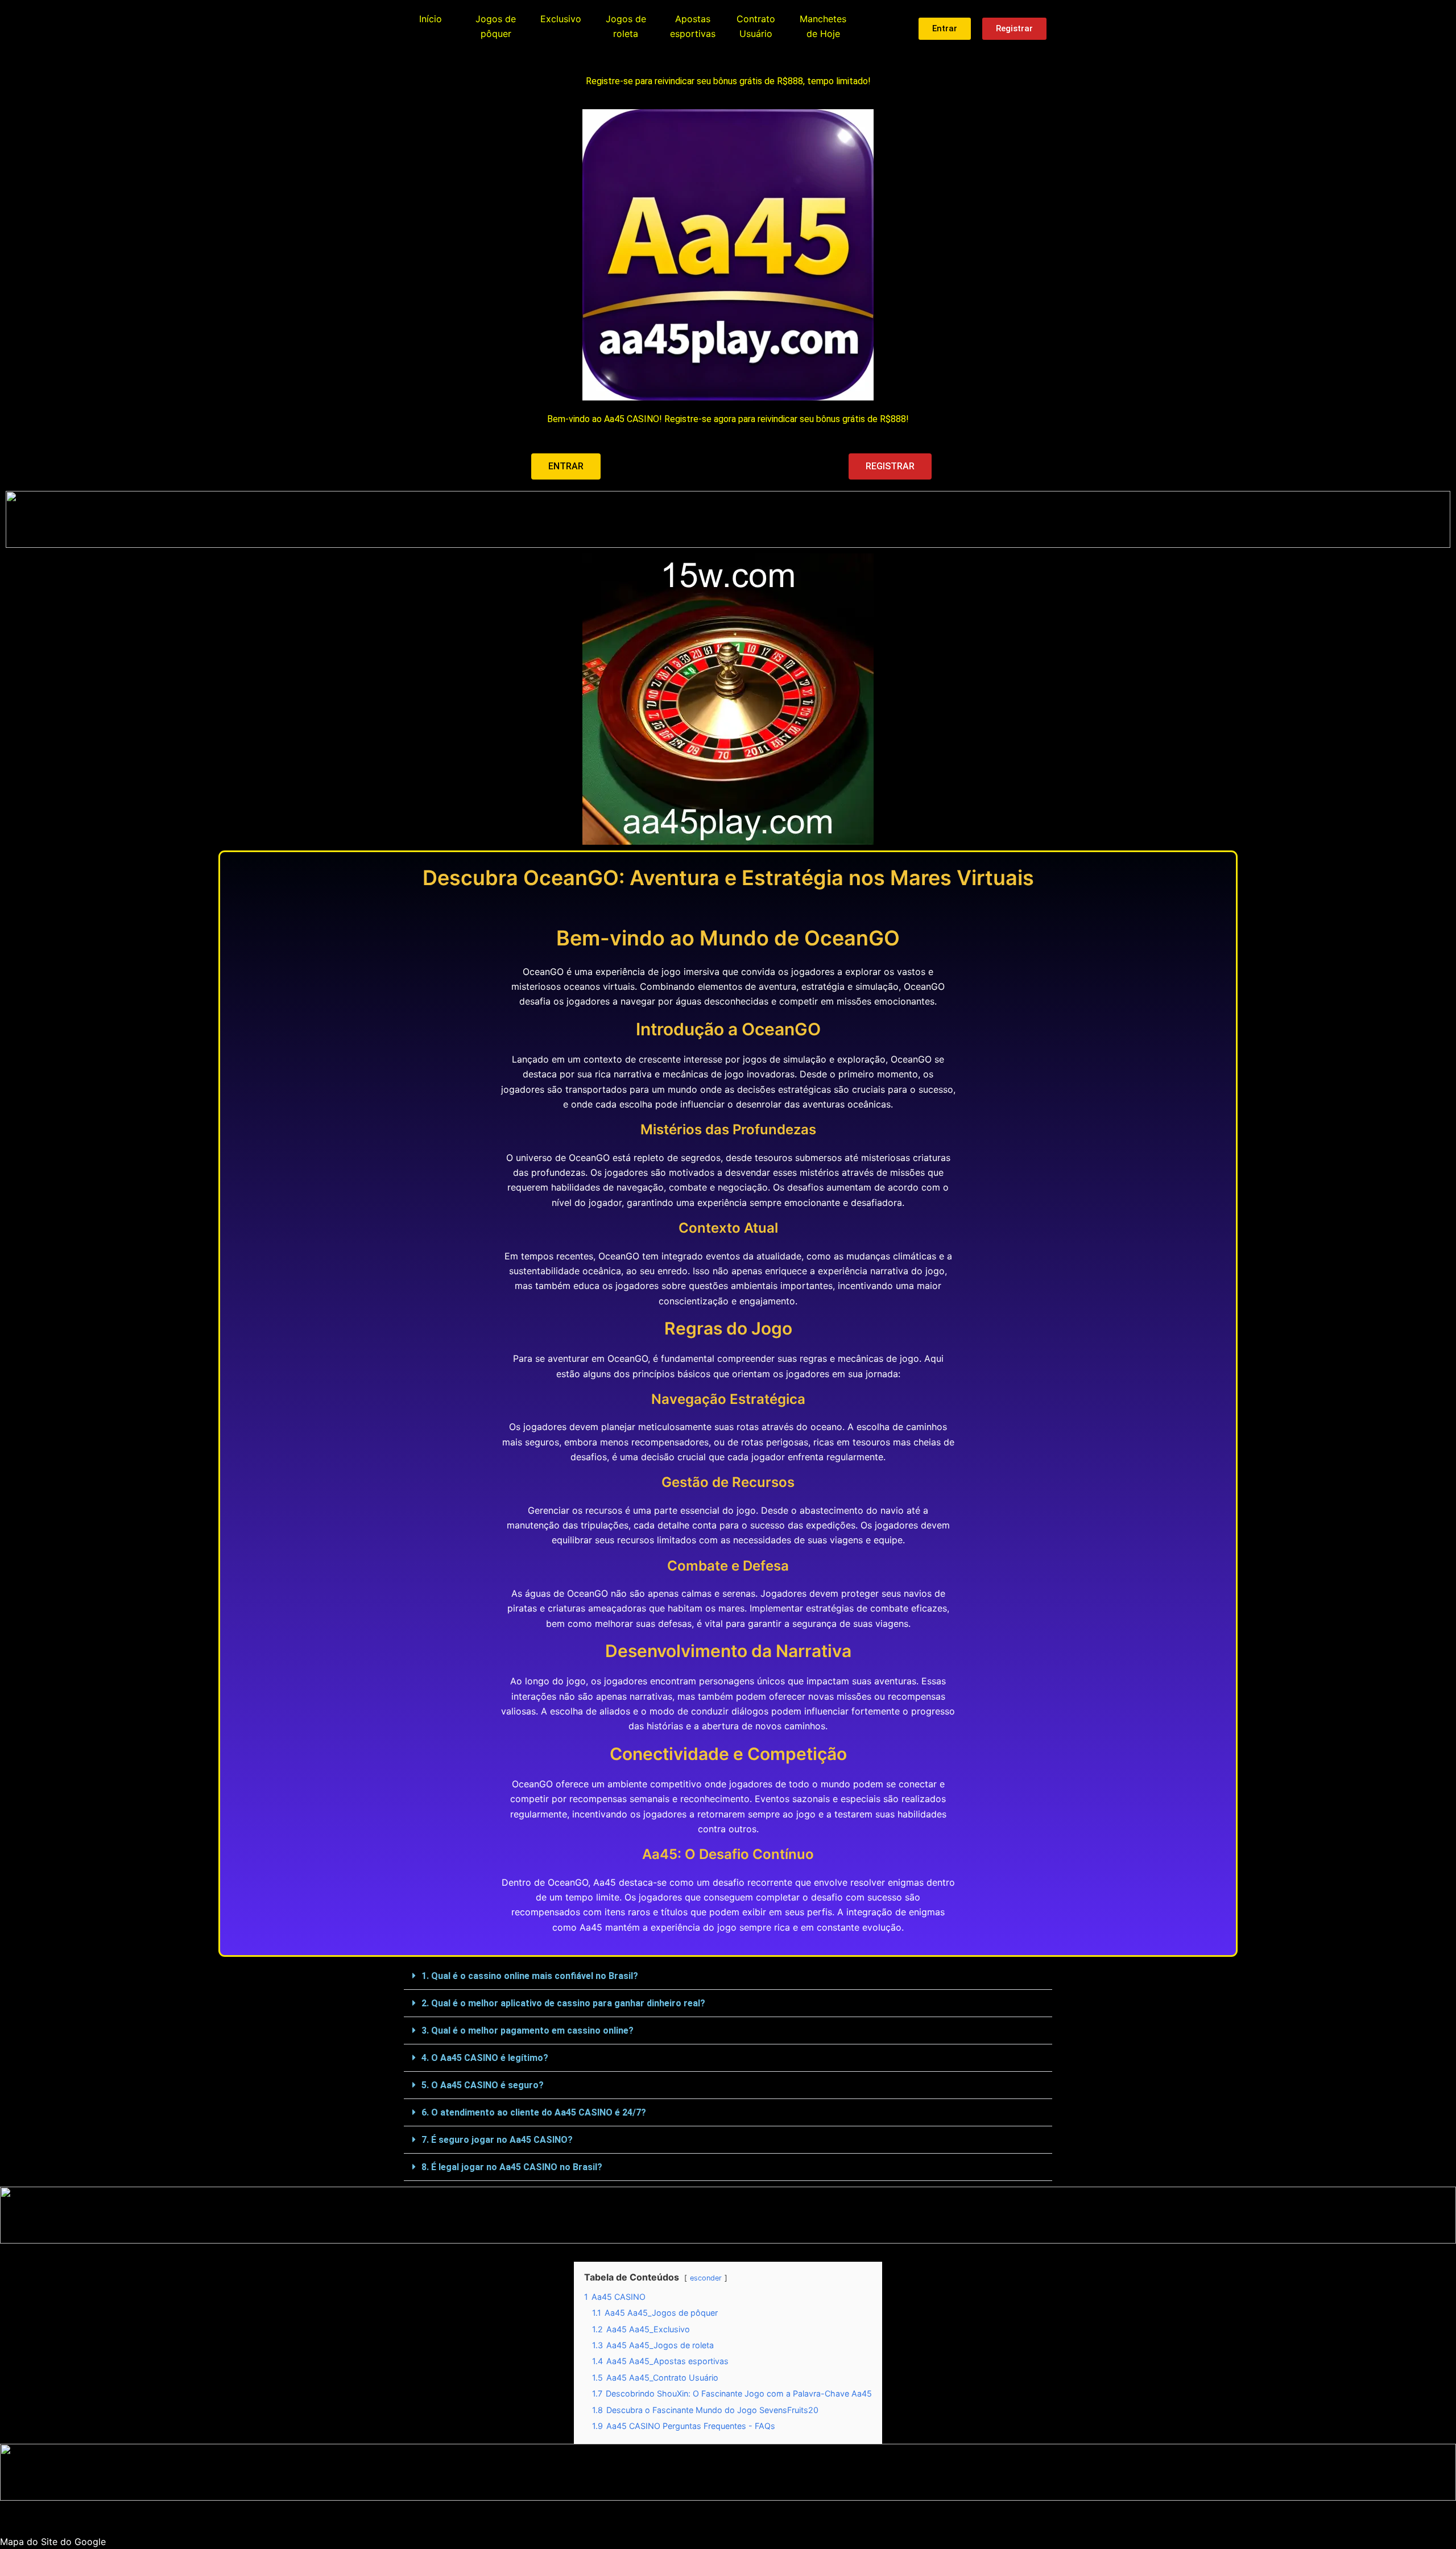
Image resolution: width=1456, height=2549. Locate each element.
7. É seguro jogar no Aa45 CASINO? (497, 2140)
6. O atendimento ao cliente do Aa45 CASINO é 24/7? (534, 2112)
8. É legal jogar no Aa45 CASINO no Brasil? (512, 2167)
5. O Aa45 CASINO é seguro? (483, 2085)
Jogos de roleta (626, 26)
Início (431, 19)
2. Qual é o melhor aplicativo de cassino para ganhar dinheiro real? (563, 2003)
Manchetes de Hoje (823, 26)
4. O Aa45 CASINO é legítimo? (485, 2058)
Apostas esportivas (693, 26)
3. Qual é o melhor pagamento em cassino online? (528, 2030)
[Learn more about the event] (728, 519)
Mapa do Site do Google (53, 2542)
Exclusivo (561, 19)
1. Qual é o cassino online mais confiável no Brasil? (530, 1976)
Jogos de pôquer (496, 26)
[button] (728, 1976)
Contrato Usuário (756, 26)
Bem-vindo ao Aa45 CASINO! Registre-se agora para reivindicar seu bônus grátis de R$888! (728, 419)
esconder (706, 2278)
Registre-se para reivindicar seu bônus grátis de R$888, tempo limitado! (728, 81)
